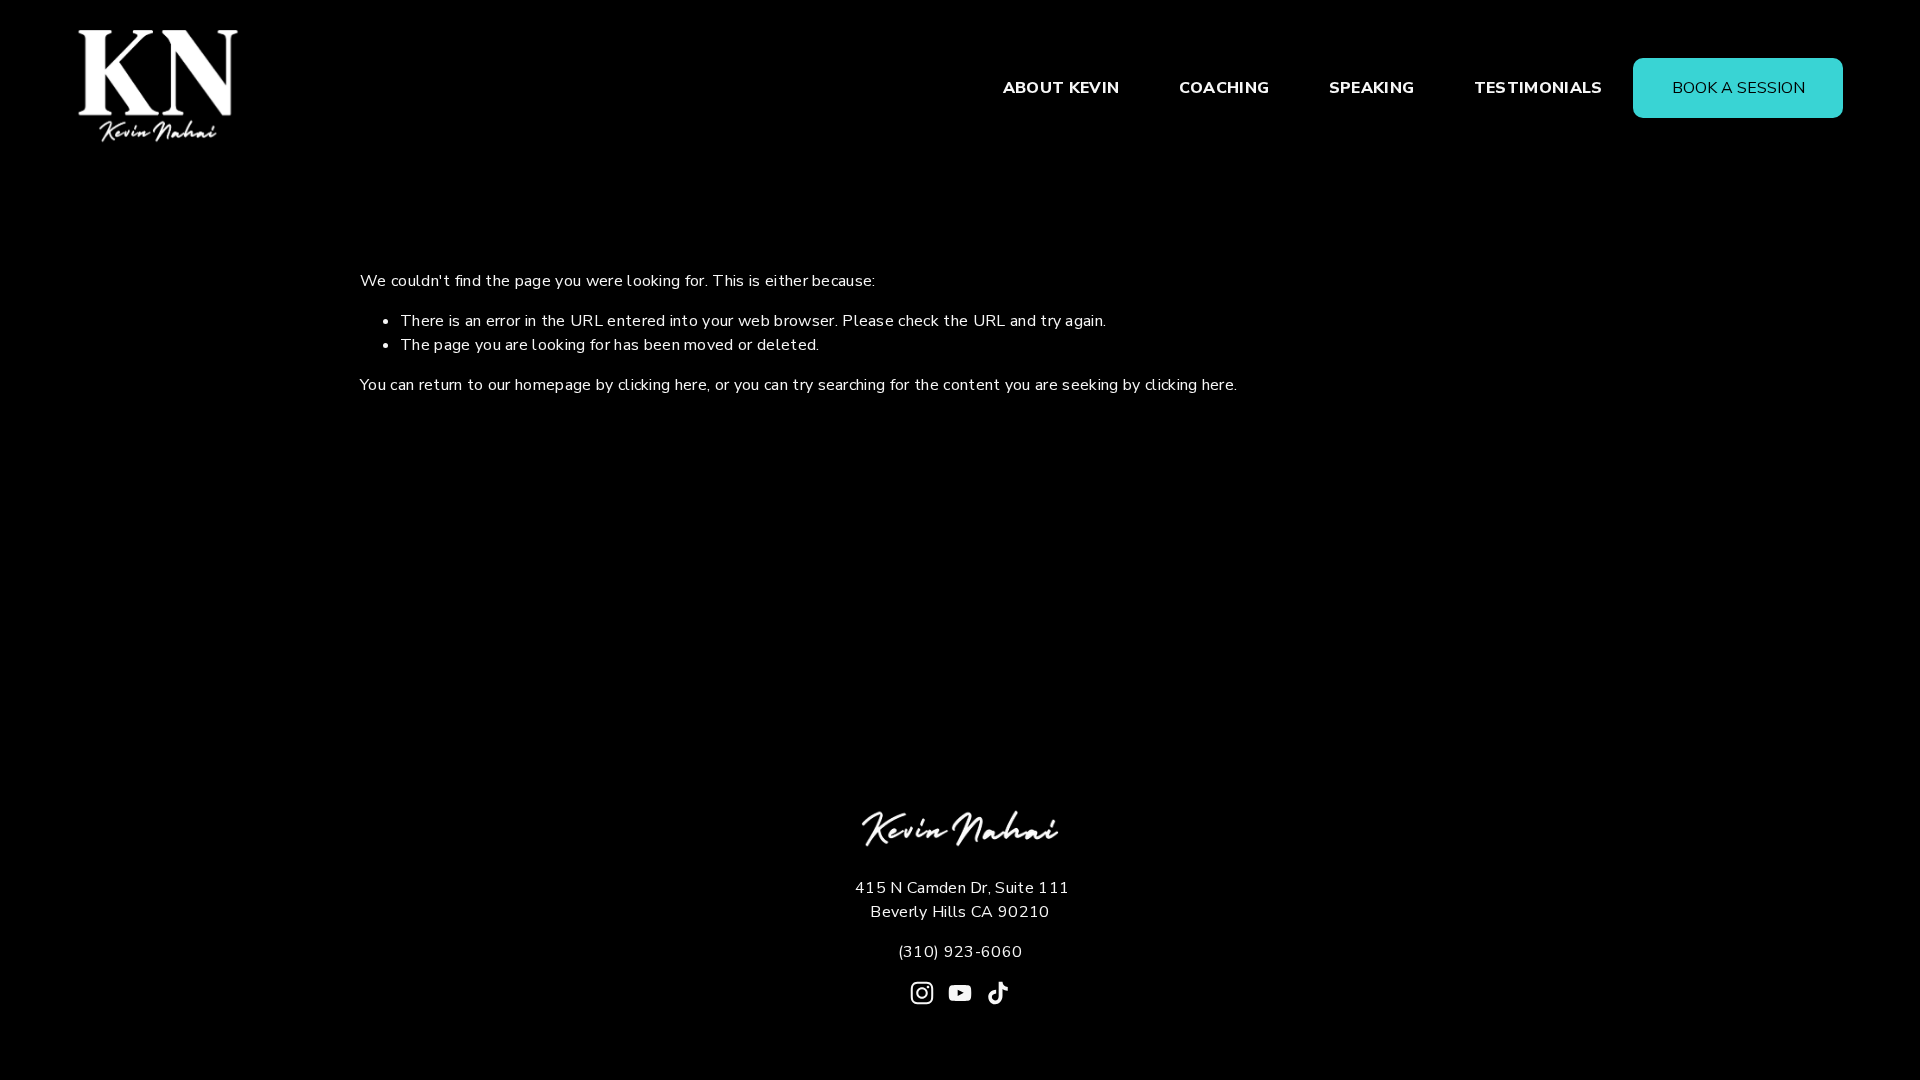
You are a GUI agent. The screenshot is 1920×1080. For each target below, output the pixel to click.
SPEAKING (1372, 88)
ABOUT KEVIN (1061, 88)
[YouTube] (960, 993)
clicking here (662, 385)
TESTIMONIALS (1538, 88)
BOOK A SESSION (1738, 88)
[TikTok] (998, 993)
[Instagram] (922, 993)
